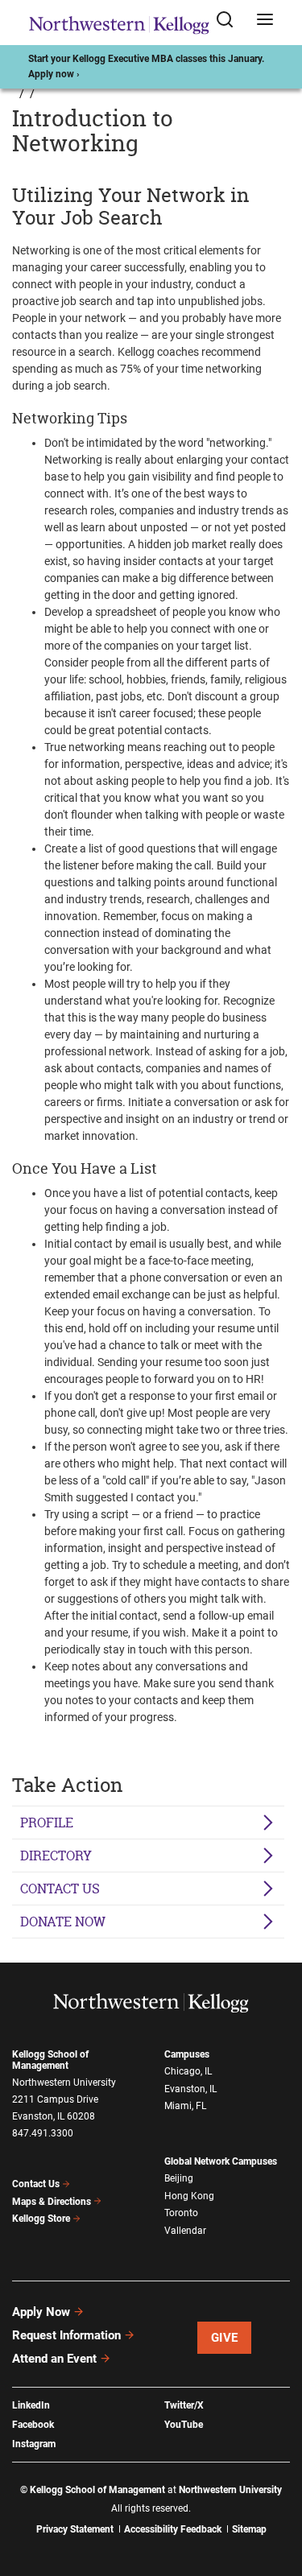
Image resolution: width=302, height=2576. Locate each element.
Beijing (179, 2178)
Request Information (66, 2335)
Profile (47, 1823)
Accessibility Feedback (173, 2529)
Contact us (60, 1889)
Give (225, 2338)
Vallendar (185, 2231)
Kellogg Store (41, 2219)
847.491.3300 (43, 2133)
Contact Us (36, 2184)
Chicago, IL (188, 2071)
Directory (56, 1856)
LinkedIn (31, 2405)
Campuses (187, 2054)
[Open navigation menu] (265, 23)
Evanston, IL (190, 2089)
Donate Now (63, 1922)
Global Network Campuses (221, 2161)
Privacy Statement (75, 2529)
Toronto (181, 2213)
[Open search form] (230, 23)
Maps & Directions (52, 2202)
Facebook (33, 2425)
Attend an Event (54, 2359)
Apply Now (41, 2312)
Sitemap (249, 2529)
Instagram (34, 2444)
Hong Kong (189, 2196)
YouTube (184, 2425)
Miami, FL (185, 2106)
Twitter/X (184, 2405)
